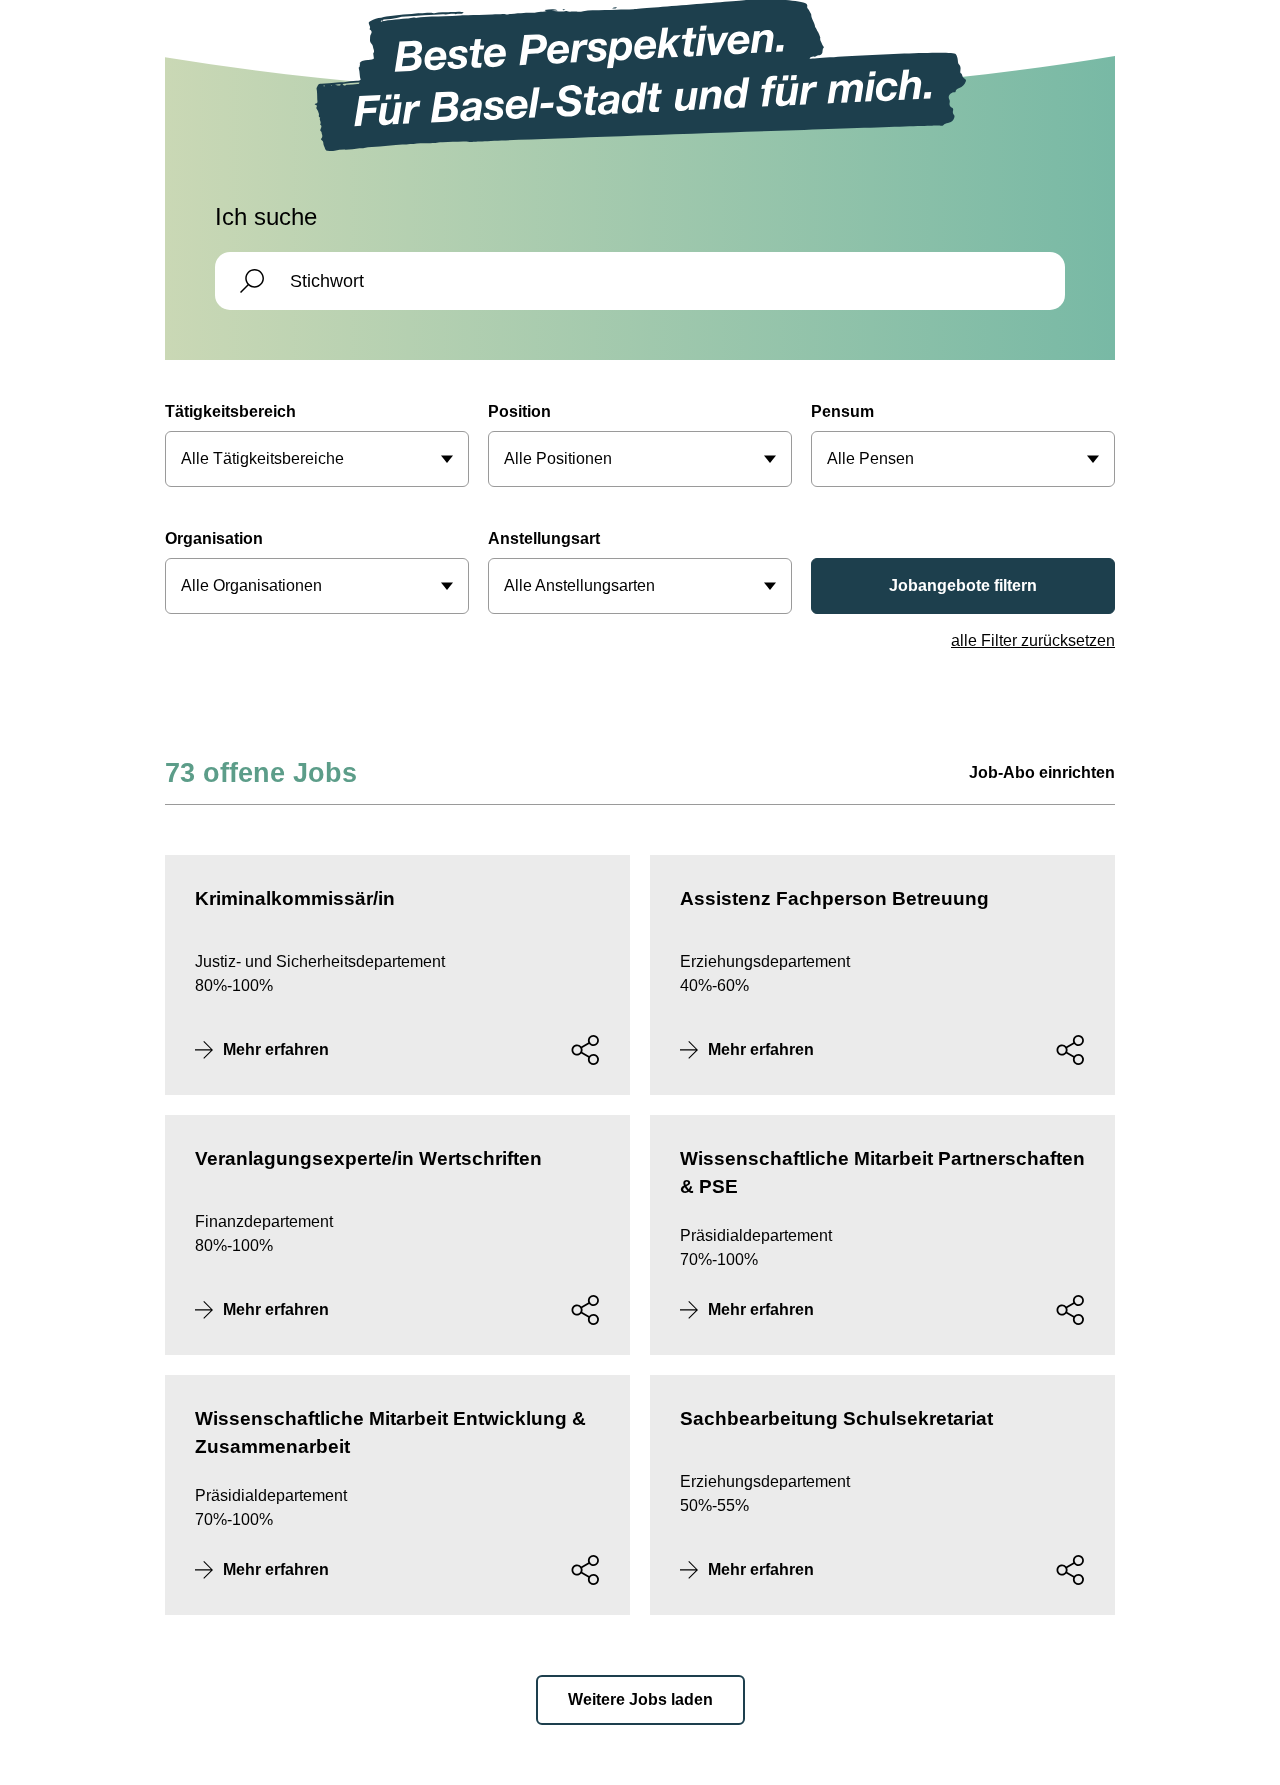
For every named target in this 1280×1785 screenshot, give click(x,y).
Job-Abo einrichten (1042, 772)
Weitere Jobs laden (640, 1699)
